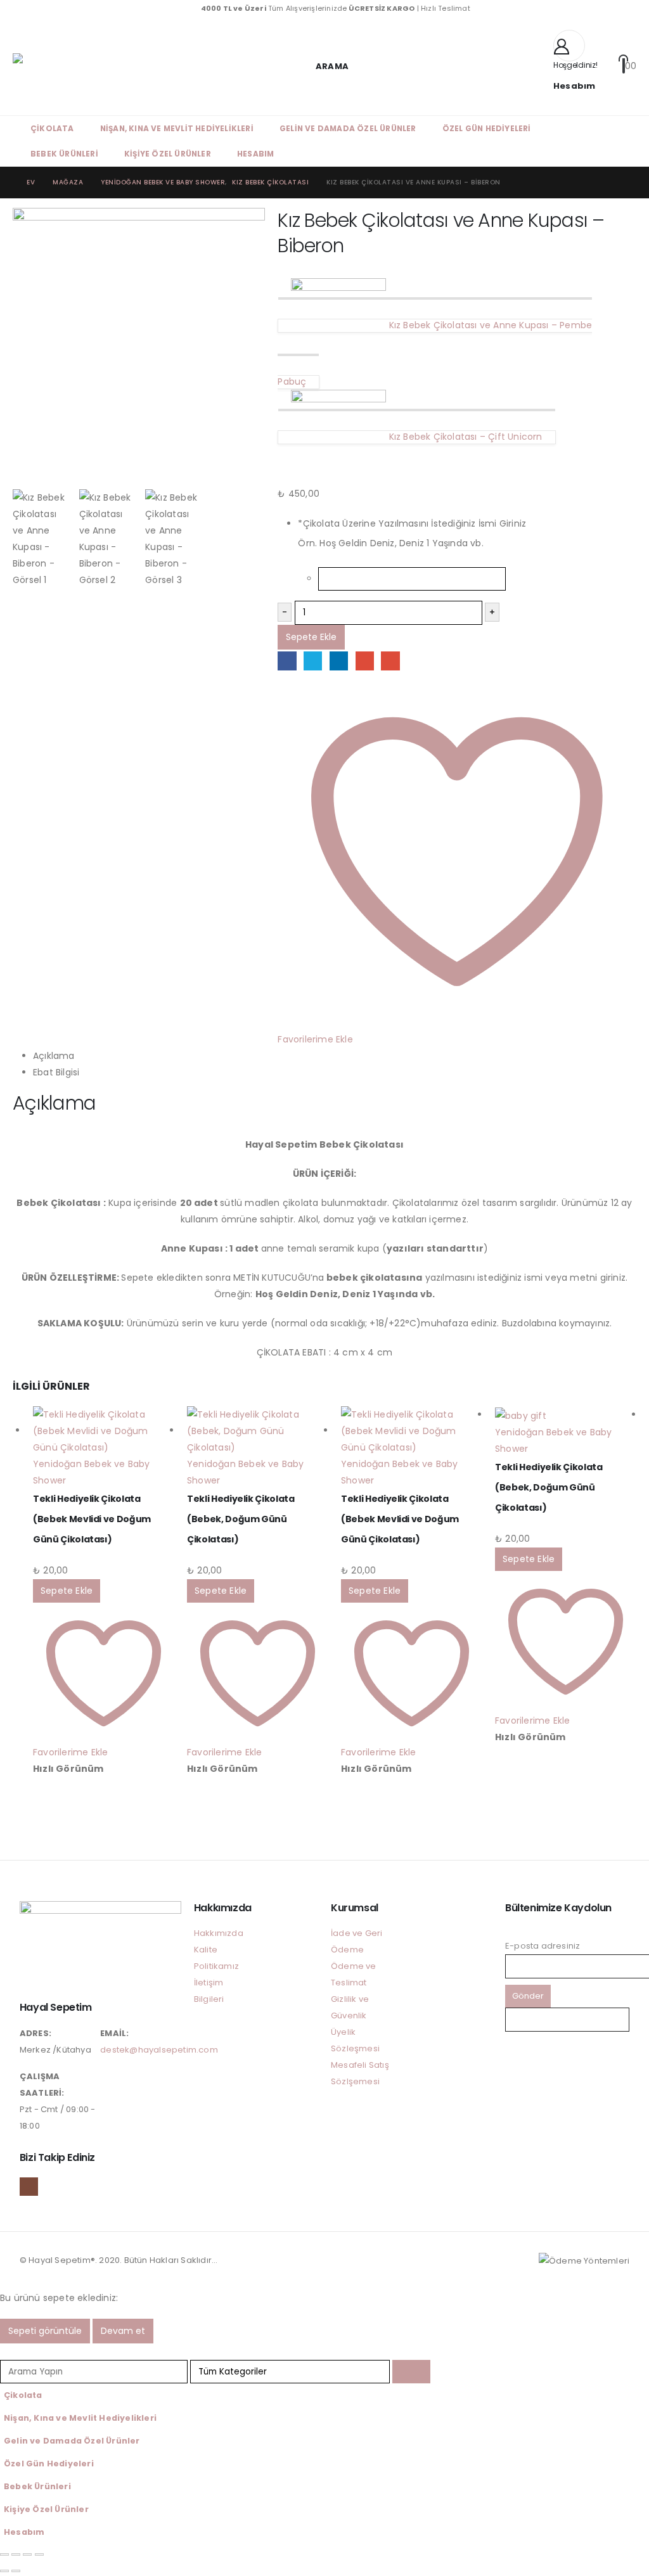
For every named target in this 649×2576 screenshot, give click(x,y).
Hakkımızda (219, 1933)
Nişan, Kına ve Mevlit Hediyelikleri (177, 128)
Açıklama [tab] (54, 1056)
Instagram (29, 2187)
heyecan (313, 661)
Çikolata (52, 128)
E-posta (390, 661)
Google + (365, 661)
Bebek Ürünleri (64, 154)
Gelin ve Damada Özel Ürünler (348, 128)
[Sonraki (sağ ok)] (16, 2571)
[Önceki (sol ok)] (4, 2571)
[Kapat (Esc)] (39, 2554)
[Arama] (411, 2372)
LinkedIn (339, 661)
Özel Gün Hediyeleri (487, 128)
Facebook (287, 661)
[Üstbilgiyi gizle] (44, 67)
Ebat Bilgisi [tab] (56, 1072)
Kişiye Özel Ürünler (168, 154)
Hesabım (255, 154)
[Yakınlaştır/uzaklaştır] (4, 2554)
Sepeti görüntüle (45, 2331)
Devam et (123, 2331)
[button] (324, 66)
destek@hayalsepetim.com (159, 2050)
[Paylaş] (27, 2554)
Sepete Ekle (311, 637)
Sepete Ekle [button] (67, 1591)
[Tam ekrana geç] (16, 2554)
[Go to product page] (104, 1431)
